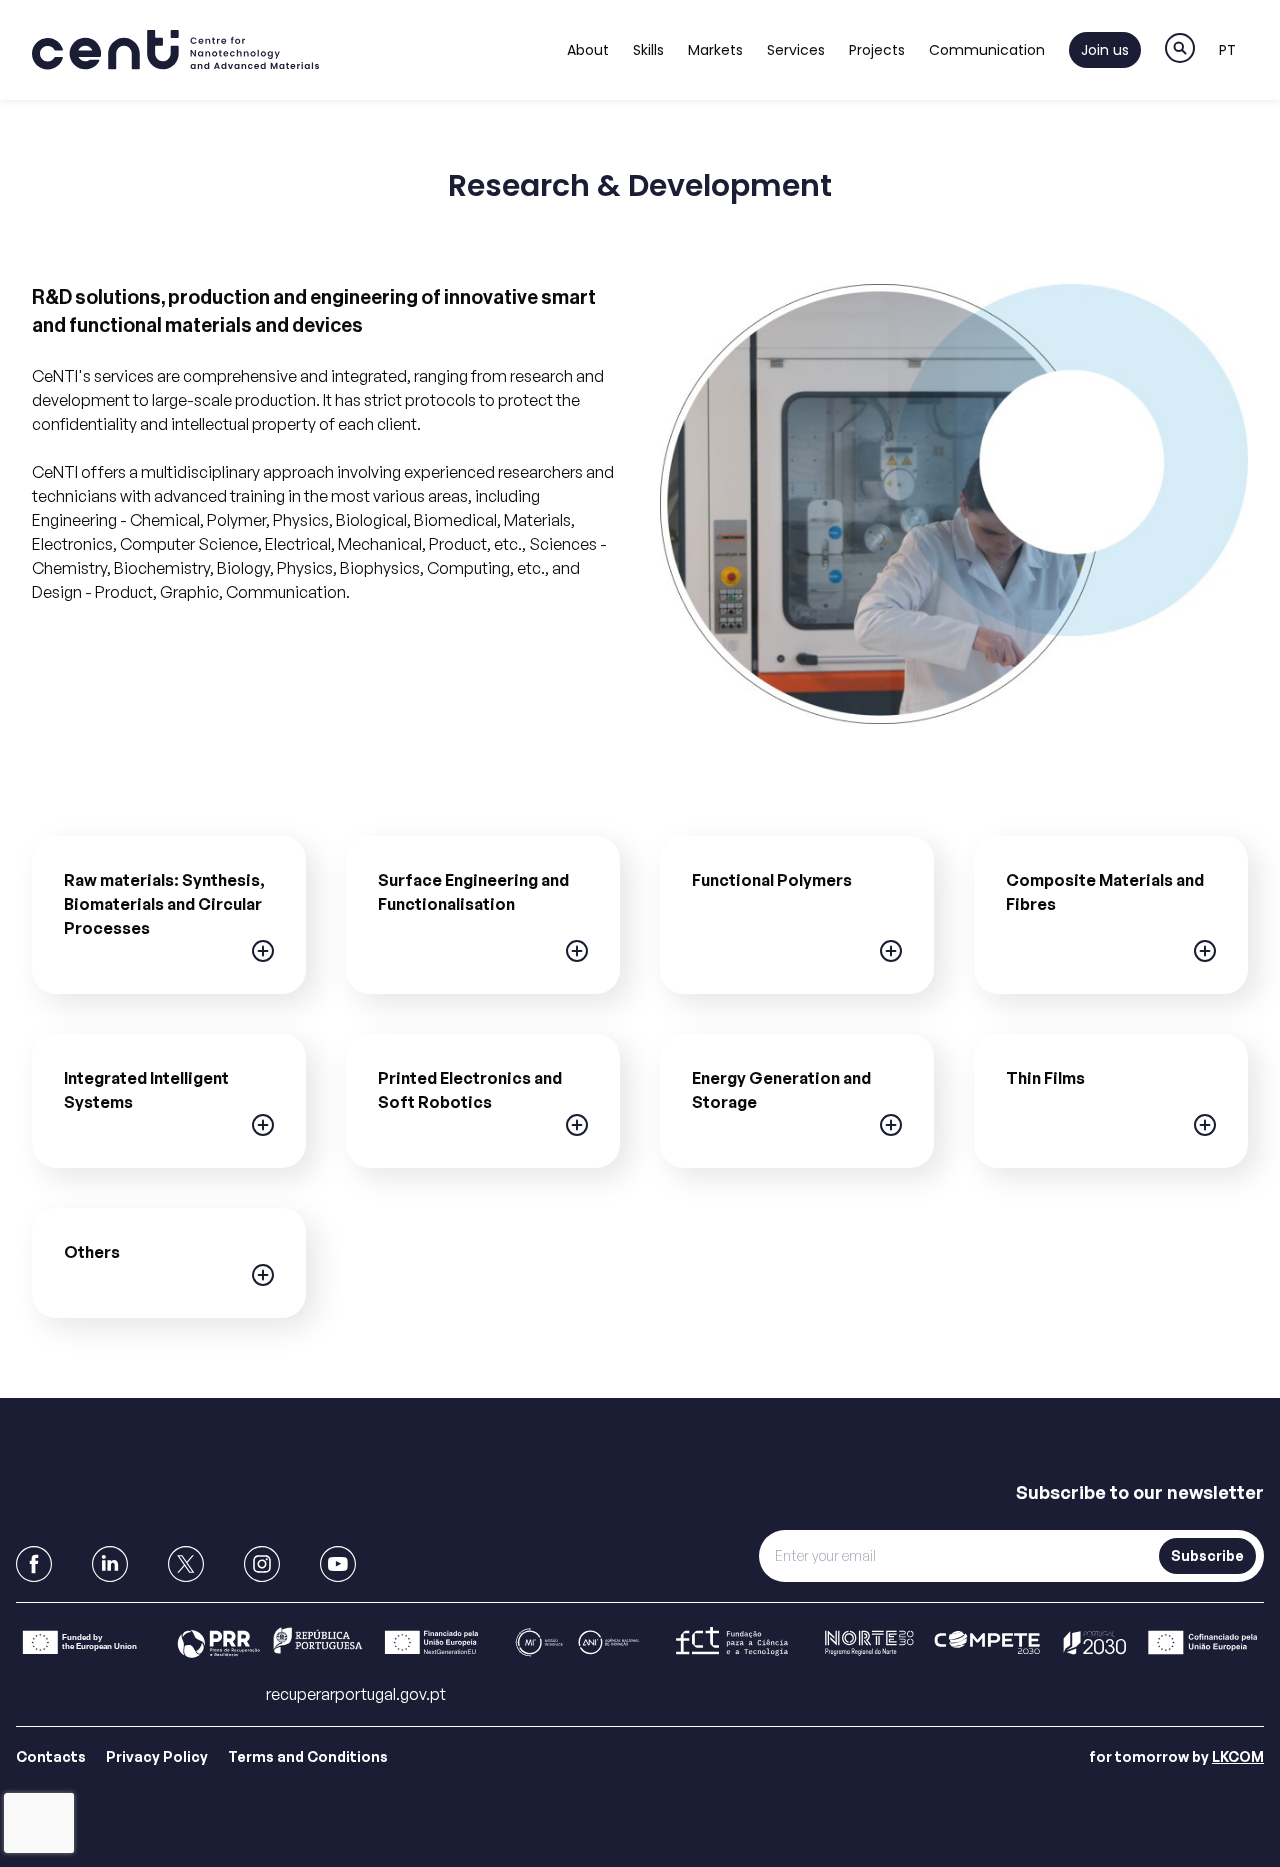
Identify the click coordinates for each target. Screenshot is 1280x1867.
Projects (877, 50)
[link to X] (186, 1564)
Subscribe (1207, 1555)
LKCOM (1238, 1756)
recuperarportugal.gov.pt (356, 1694)
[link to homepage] (175, 50)
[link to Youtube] (338, 1564)
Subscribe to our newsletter (1140, 1492)
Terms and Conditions (308, 1756)
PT (1227, 50)
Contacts (51, 1756)
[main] (640, 783)
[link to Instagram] (262, 1564)
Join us (1105, 50)
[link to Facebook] (34, 1564)
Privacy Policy (157, 1756)
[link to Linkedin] (110, 1564)
